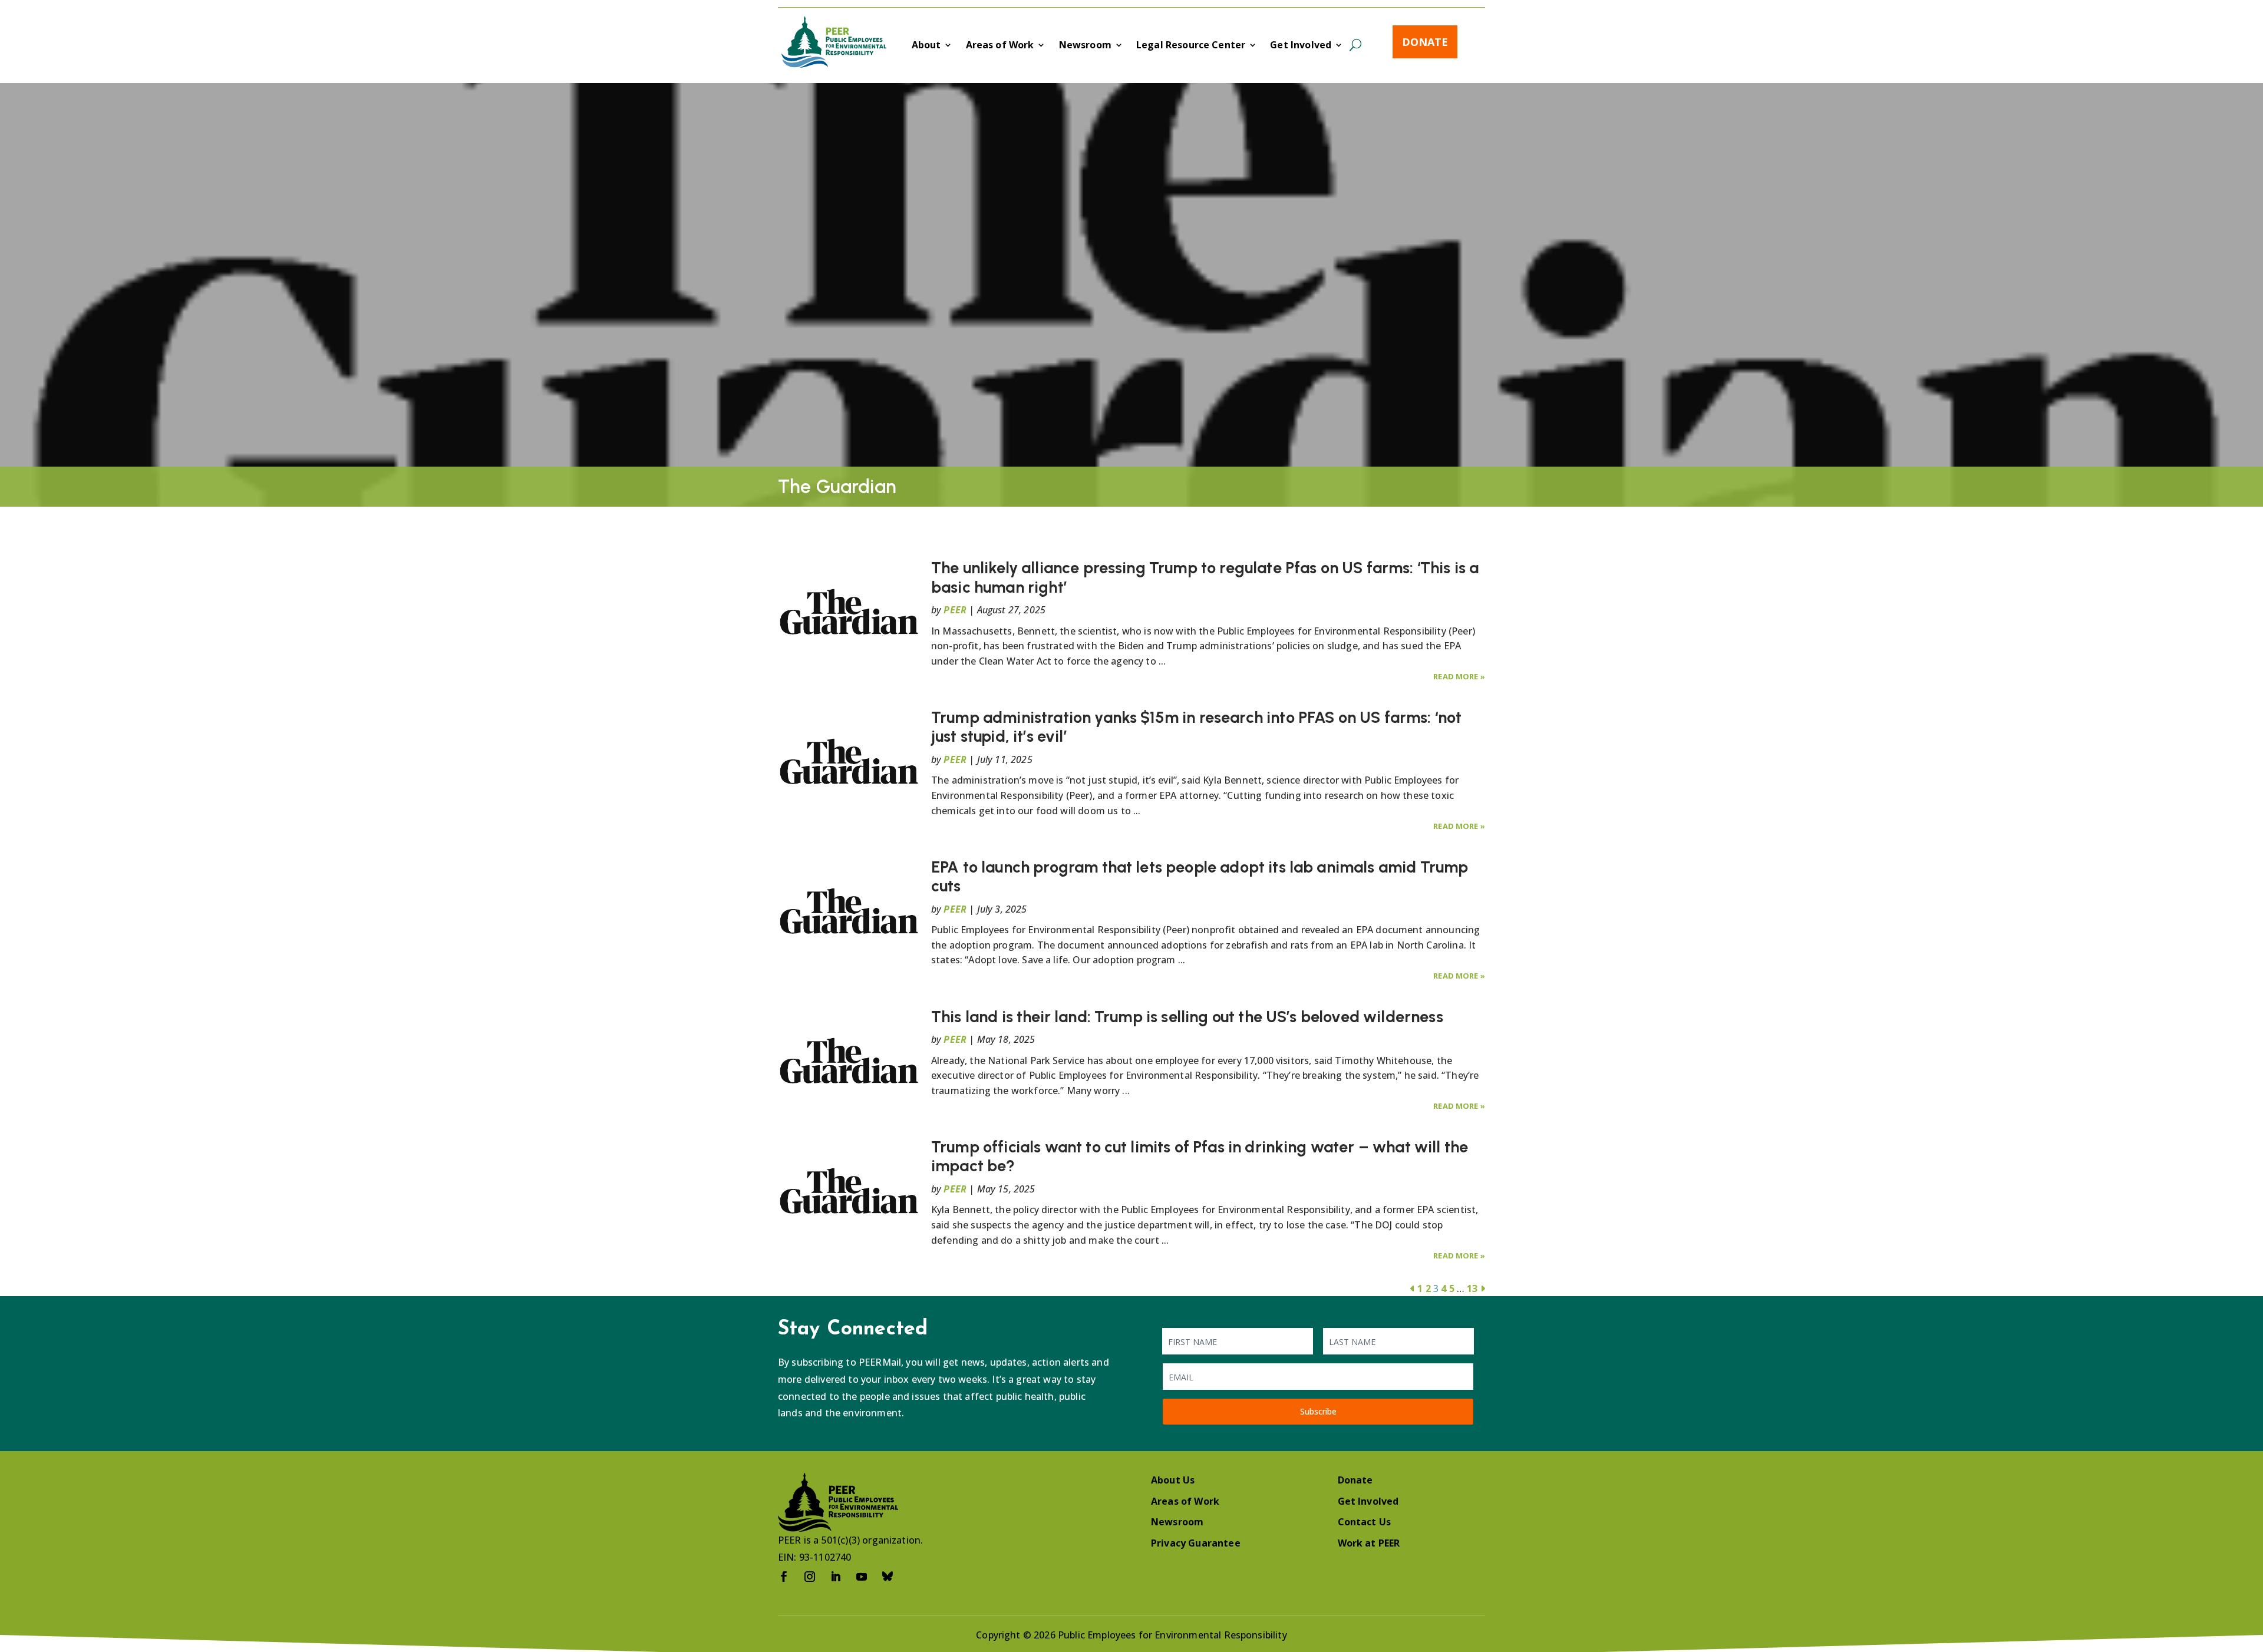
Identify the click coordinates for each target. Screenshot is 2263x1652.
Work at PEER (1369, 1543)
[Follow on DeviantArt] (888, 1577)
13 (1472, 1288)
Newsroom (1085, 46)
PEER (955, 610)
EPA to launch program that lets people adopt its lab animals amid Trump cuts (1200, 876)
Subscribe (1318, 1411)
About (926, 46)
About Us (1173, 1480)
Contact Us (1365, 1522)
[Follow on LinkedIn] (836, 1577)
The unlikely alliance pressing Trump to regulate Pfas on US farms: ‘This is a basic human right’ (1205, 577)
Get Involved (1301, 46)
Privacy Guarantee (1196, 1543)
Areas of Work (1000, 46)
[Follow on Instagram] (810, 1577)
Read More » (1459, 676)
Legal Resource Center (1191, 46)
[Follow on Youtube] (862, 1577)
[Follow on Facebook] (784, 1577)
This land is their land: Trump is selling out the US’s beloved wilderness (1187, 1017)
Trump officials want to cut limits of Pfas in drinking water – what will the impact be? (1200, 1156)
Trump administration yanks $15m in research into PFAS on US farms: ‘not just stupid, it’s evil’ (1196, 727)
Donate (1425, 42)
